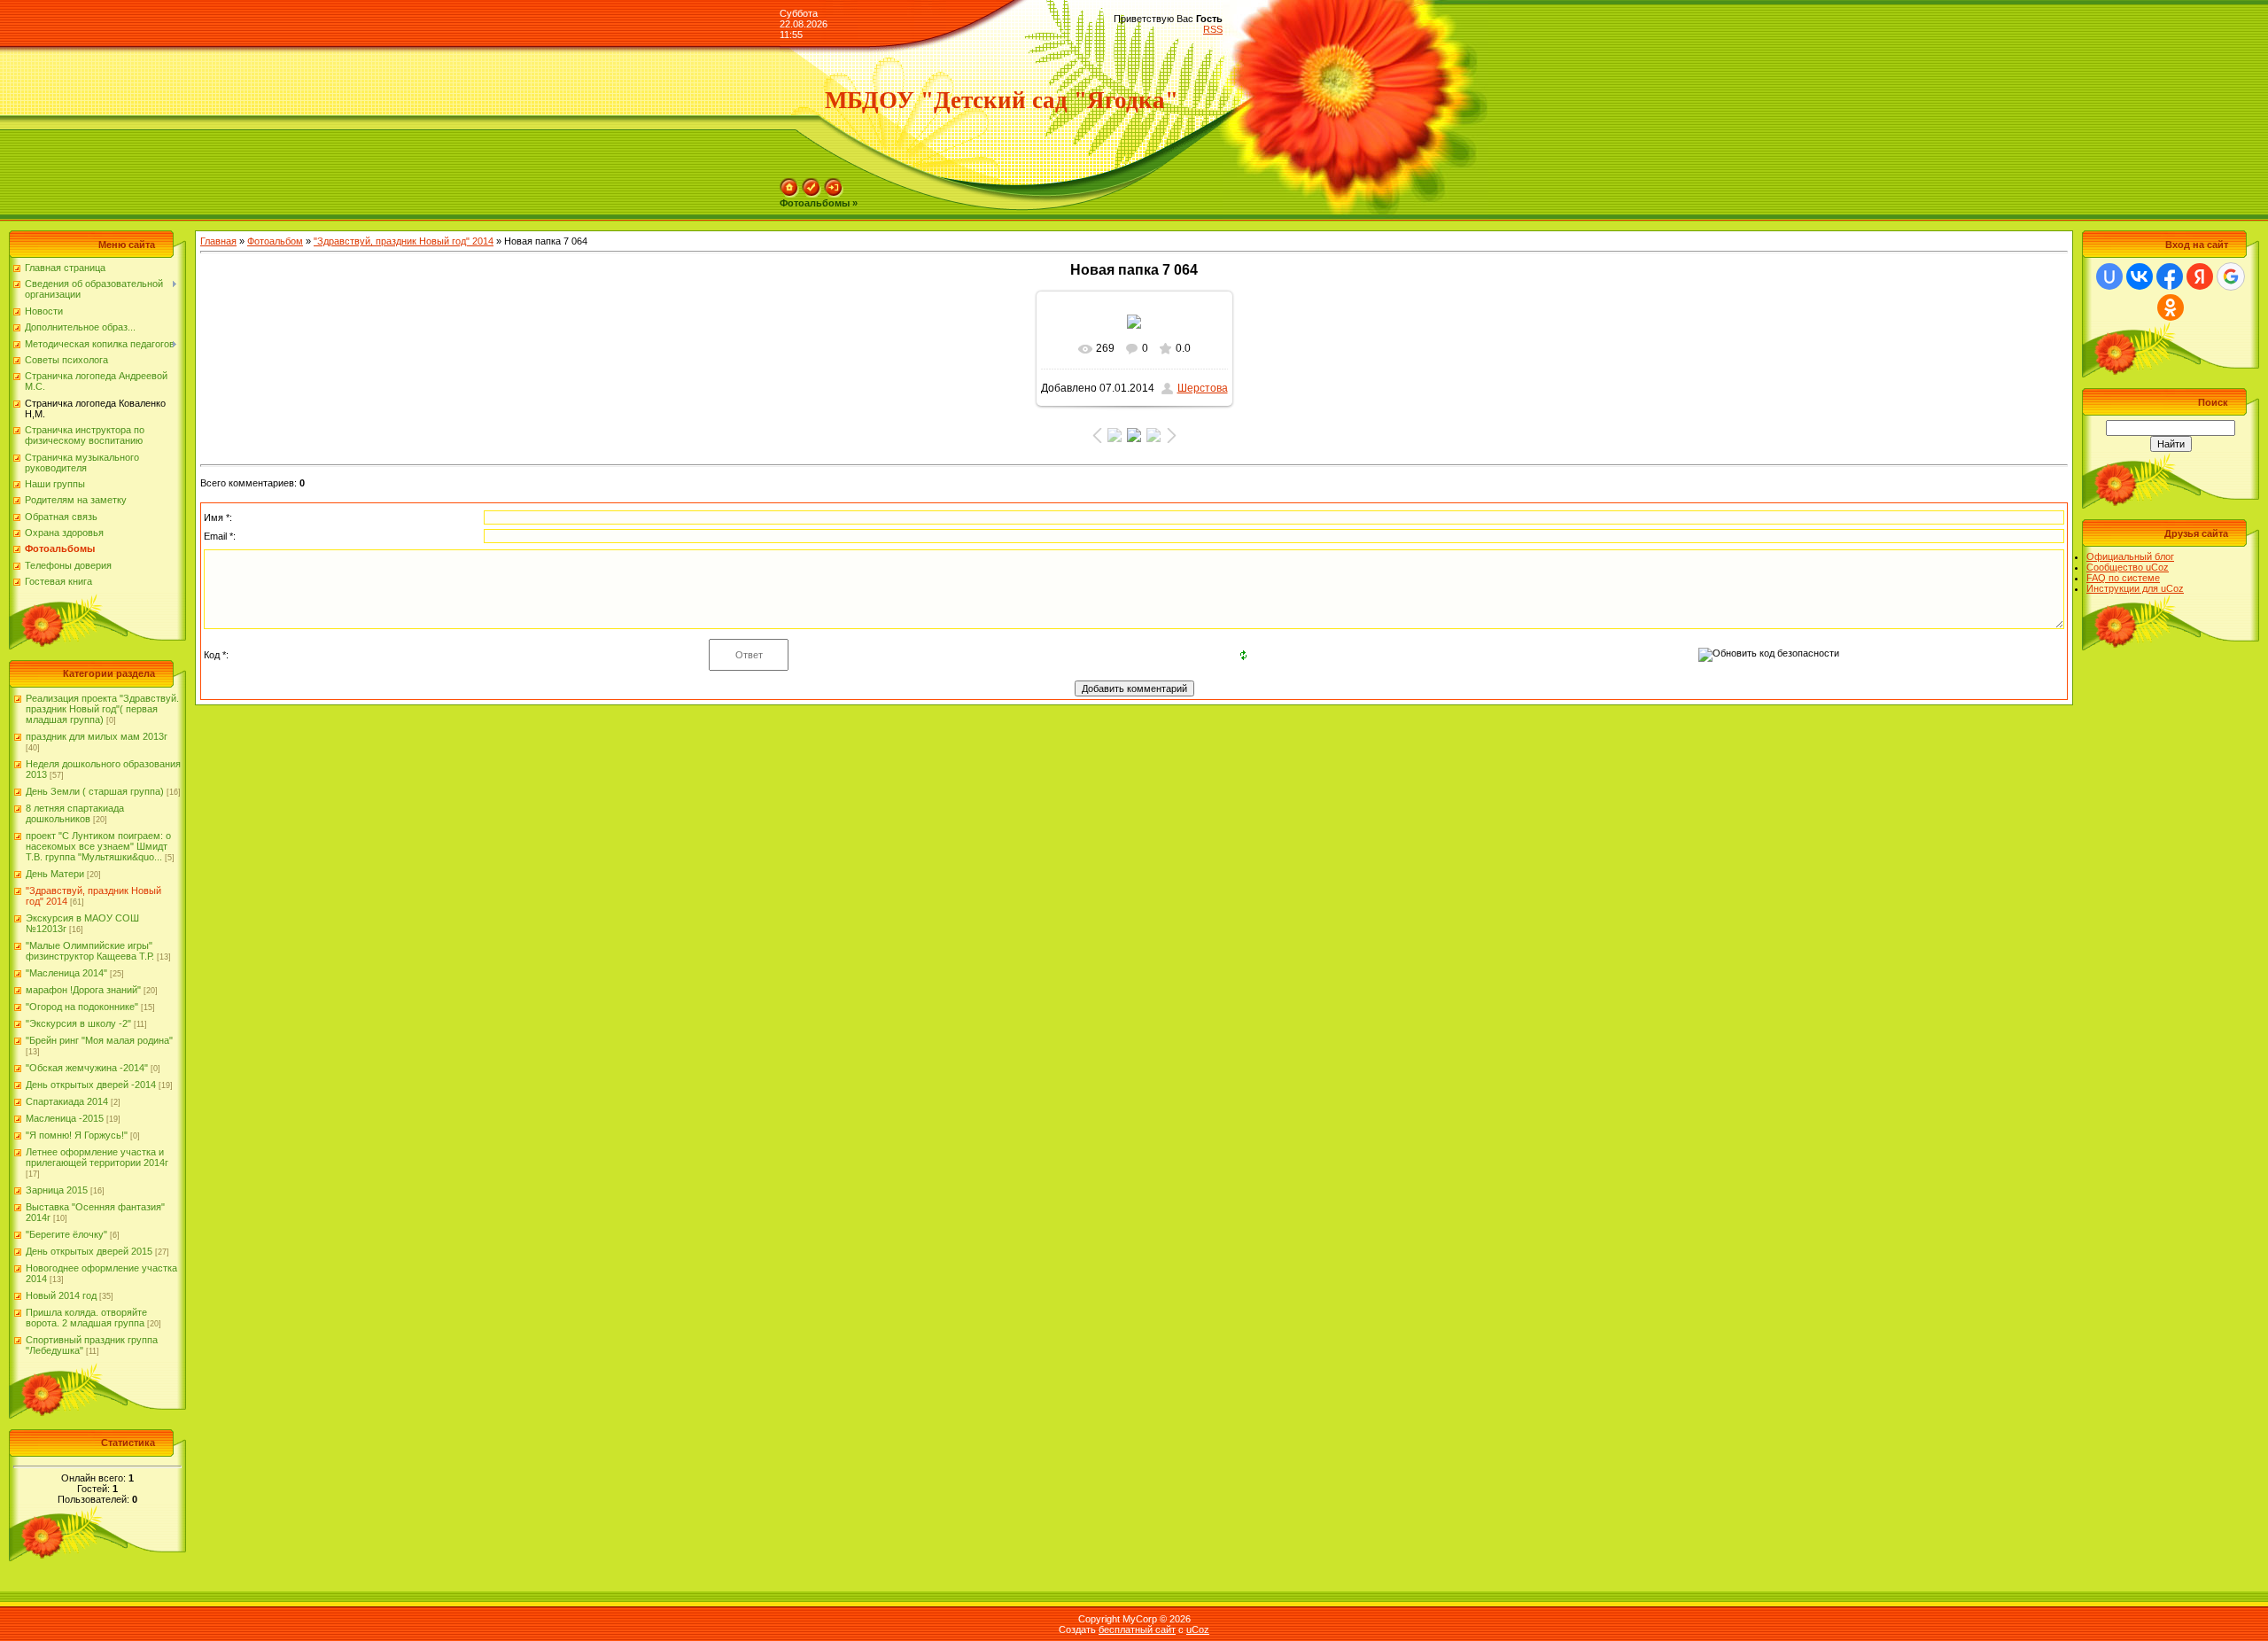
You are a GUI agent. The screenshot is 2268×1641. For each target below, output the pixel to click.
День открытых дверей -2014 (91, 1085)
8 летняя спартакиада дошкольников (75, 813)
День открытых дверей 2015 (89, 1251)
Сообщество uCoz (2128, 567)
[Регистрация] (812, 183)
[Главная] (789, 183)
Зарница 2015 (57, 1190)
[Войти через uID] (2109, 276)
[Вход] (834, 183)
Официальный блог (2130, 556)
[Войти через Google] (2231, 276)
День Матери (55, 874)
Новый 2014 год (61, 1295)
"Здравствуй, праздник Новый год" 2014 (404, 241)
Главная (218, 241)
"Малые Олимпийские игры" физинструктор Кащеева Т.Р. (90, 951)
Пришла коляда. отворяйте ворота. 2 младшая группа (86, 1318)
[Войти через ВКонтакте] (2140, 276)
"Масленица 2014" (66, 973)
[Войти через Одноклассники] (2171, 307)
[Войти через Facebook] (2170, 276)
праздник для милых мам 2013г (97, 736)
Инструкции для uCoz (2135, 588)
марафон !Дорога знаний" (83, 990)
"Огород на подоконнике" (82, 1007)
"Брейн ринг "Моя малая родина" (99, 1040)
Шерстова (1203, 388)
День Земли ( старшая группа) (95, 791)
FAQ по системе (2123, 578)
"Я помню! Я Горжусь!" (77, 1135)
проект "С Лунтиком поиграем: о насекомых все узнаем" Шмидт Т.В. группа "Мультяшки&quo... (98, 846)
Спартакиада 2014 (67, 1101)
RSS (1213, 29)
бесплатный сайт (1137, 1629)
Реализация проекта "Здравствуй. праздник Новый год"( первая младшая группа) (102, 709)
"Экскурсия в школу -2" (78, 1023)
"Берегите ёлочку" (66, 1234)
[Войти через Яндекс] (2200, 276)
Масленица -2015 (65, 1118)
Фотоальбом (275, 241)
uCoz (1198, 1629)
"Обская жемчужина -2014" (87, 1068)
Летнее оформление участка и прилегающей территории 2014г (97, 1157)
